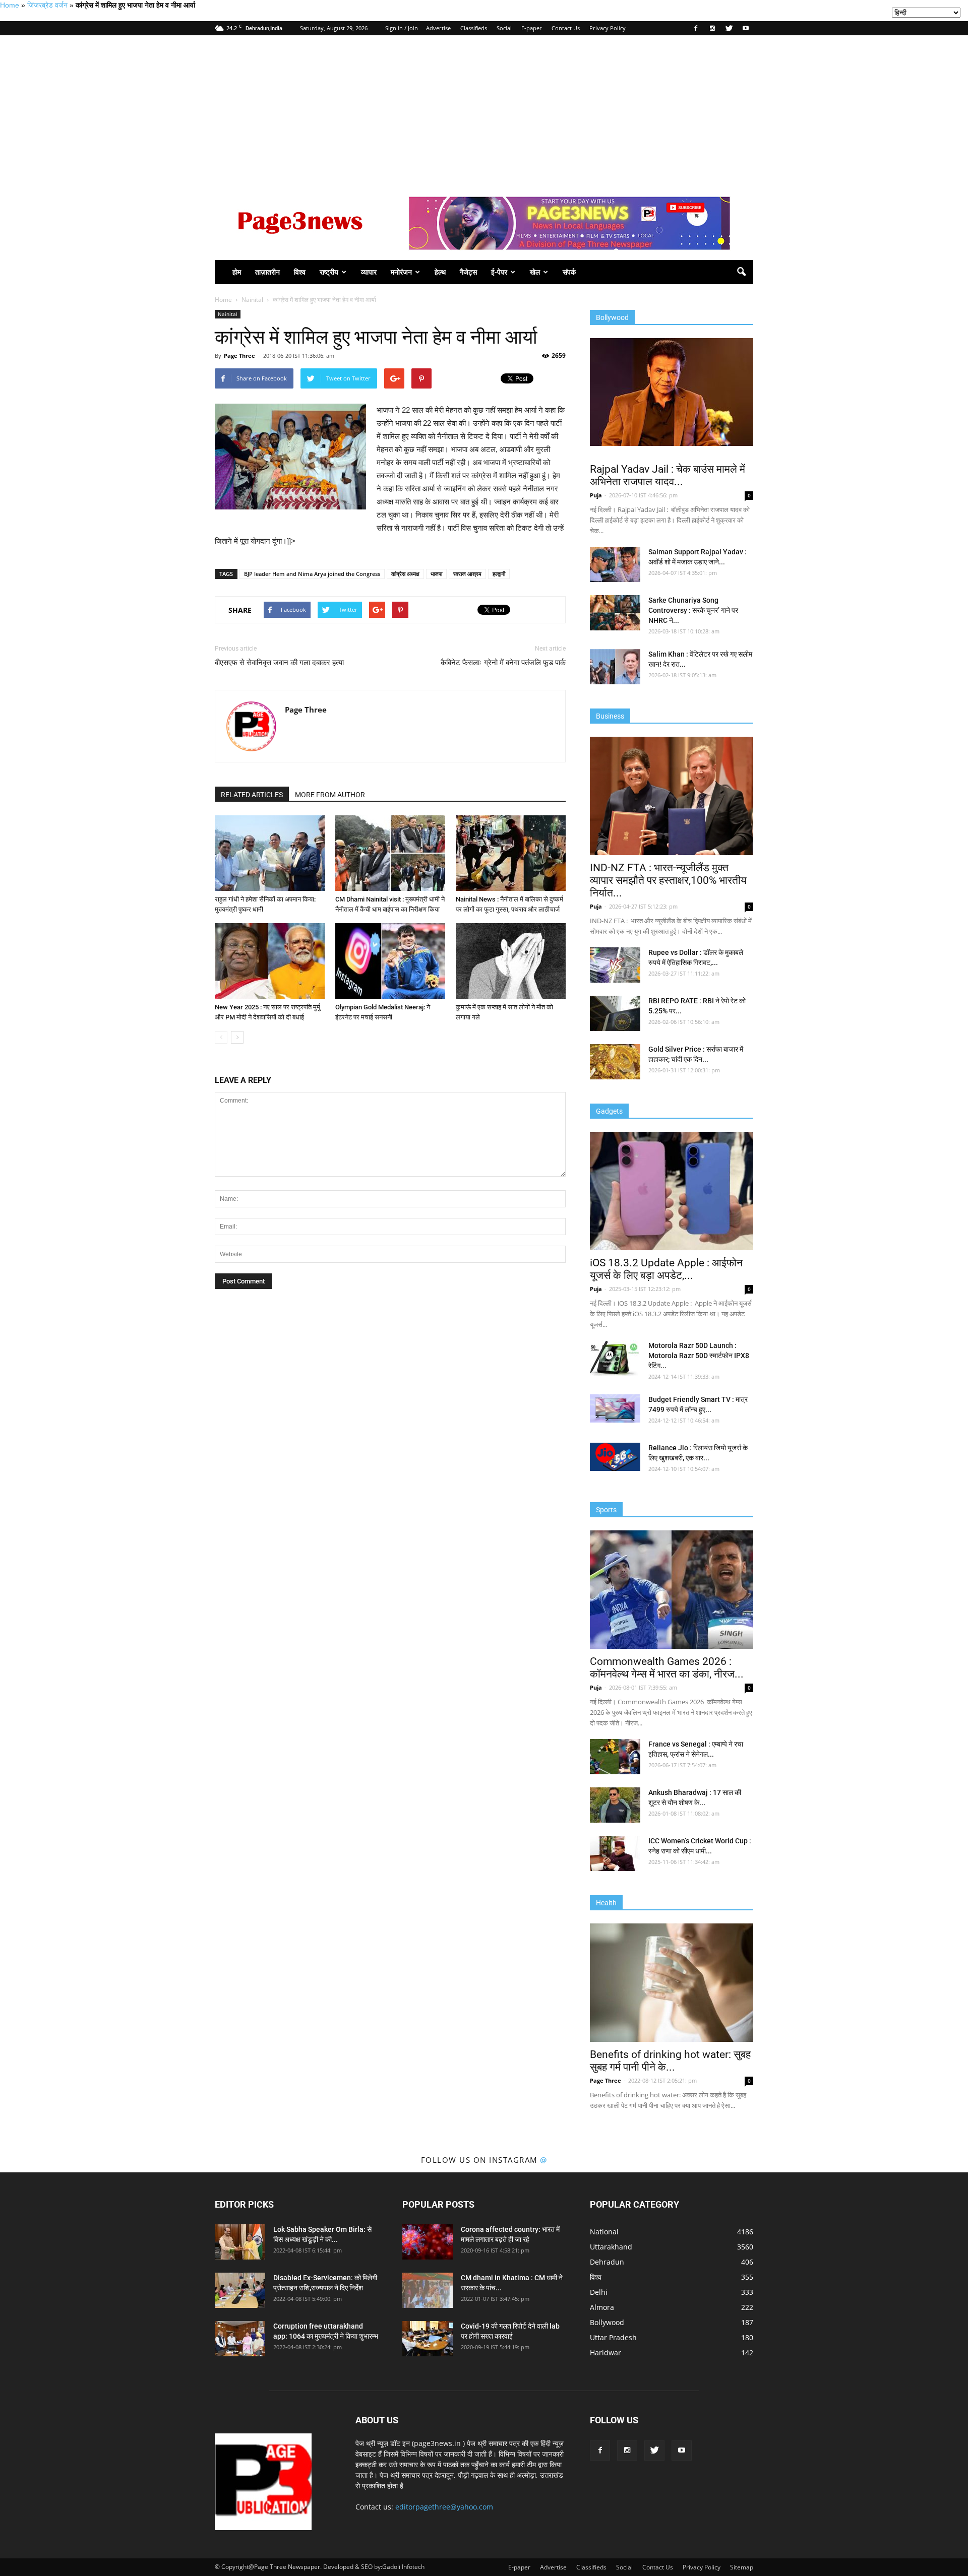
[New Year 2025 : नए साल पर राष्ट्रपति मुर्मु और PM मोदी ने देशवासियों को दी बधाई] (270, 961)
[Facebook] (696, 28)
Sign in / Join (402, 28)
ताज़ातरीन (267, 272)
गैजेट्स (468, 272)
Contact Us (566, 28)
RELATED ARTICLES (252, 795)
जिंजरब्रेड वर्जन (47, 5)
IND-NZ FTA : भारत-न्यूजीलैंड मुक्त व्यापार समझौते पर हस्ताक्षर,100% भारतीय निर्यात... (668, 880)
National (604, 2232)
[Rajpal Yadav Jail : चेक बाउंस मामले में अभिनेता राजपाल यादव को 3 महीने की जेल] (672, 392)
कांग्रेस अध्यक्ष (405, 574)
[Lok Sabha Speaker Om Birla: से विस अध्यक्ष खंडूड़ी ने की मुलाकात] (240, 2242)
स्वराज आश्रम (467, 574)
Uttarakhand (611, 2247)
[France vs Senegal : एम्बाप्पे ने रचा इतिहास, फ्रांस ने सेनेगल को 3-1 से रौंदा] (615, 1757)
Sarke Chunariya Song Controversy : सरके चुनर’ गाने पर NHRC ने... (693, 610)
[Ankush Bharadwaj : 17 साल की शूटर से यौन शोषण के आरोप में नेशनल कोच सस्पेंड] (615, 1805)
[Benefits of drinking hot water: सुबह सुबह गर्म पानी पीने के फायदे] (672, 1983)
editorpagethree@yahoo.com (444, 2507)
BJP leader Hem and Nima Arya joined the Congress (312, 574)
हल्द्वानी (499, 574)
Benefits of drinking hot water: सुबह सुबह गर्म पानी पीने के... (670, 2061)
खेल (535, 272)
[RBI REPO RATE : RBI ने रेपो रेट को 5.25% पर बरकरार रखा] (615, 1013)
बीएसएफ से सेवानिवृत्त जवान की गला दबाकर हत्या (279, 663)
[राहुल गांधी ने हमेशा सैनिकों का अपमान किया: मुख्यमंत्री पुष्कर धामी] (270, 853)
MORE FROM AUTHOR (330, 795)
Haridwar (606, 2353)
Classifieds (474, 28)
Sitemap (742, 2567)
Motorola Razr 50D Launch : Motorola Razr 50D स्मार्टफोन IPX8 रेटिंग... (699, 1356)
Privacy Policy (608, 28)
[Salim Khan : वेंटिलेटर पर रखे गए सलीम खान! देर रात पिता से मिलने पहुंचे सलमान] (615, 667)
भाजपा (436, 574)
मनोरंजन (401, 272)
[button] (741, 272)
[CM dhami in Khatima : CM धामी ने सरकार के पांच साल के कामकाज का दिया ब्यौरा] (428, 2290)
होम (237, 272)
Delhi (599, 2292)
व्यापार (369, 272)
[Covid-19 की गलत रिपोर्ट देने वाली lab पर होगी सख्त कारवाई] (428, 2339)
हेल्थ (440, 272)
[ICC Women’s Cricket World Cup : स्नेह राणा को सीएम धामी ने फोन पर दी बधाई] (615, 1853)
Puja (596, 495)
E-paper (532, 28)
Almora (602, 2307)
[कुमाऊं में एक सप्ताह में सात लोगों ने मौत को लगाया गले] (511, 961)
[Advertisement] (484, 111)
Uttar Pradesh (613, 2337)
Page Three (239, 356)
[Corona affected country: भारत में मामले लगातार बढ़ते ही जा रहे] (428, 2242)
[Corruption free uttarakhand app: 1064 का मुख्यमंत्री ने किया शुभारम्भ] (240, 2339)
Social (504, 28)
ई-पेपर (499, 272)
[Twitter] (729, 28)
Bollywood (607, 2322)
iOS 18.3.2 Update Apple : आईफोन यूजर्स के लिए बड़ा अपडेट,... (666, 1269)
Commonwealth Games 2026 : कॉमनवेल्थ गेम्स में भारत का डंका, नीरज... (667, 1668)
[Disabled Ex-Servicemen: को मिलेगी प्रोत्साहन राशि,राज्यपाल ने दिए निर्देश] (240, 2290)
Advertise (438, 28)
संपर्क (569, 272)
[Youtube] (746, 28)
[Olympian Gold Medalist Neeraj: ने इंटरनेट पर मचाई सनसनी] (390, 961)
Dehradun (607, 2262)
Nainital (228, 314)
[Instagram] (712, 28)
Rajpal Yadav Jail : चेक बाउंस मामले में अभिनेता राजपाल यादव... (668, 475)
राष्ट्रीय (329, 272)
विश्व (300, 272)
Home (10, 5)
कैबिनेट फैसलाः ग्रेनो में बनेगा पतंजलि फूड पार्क (503, 663)
